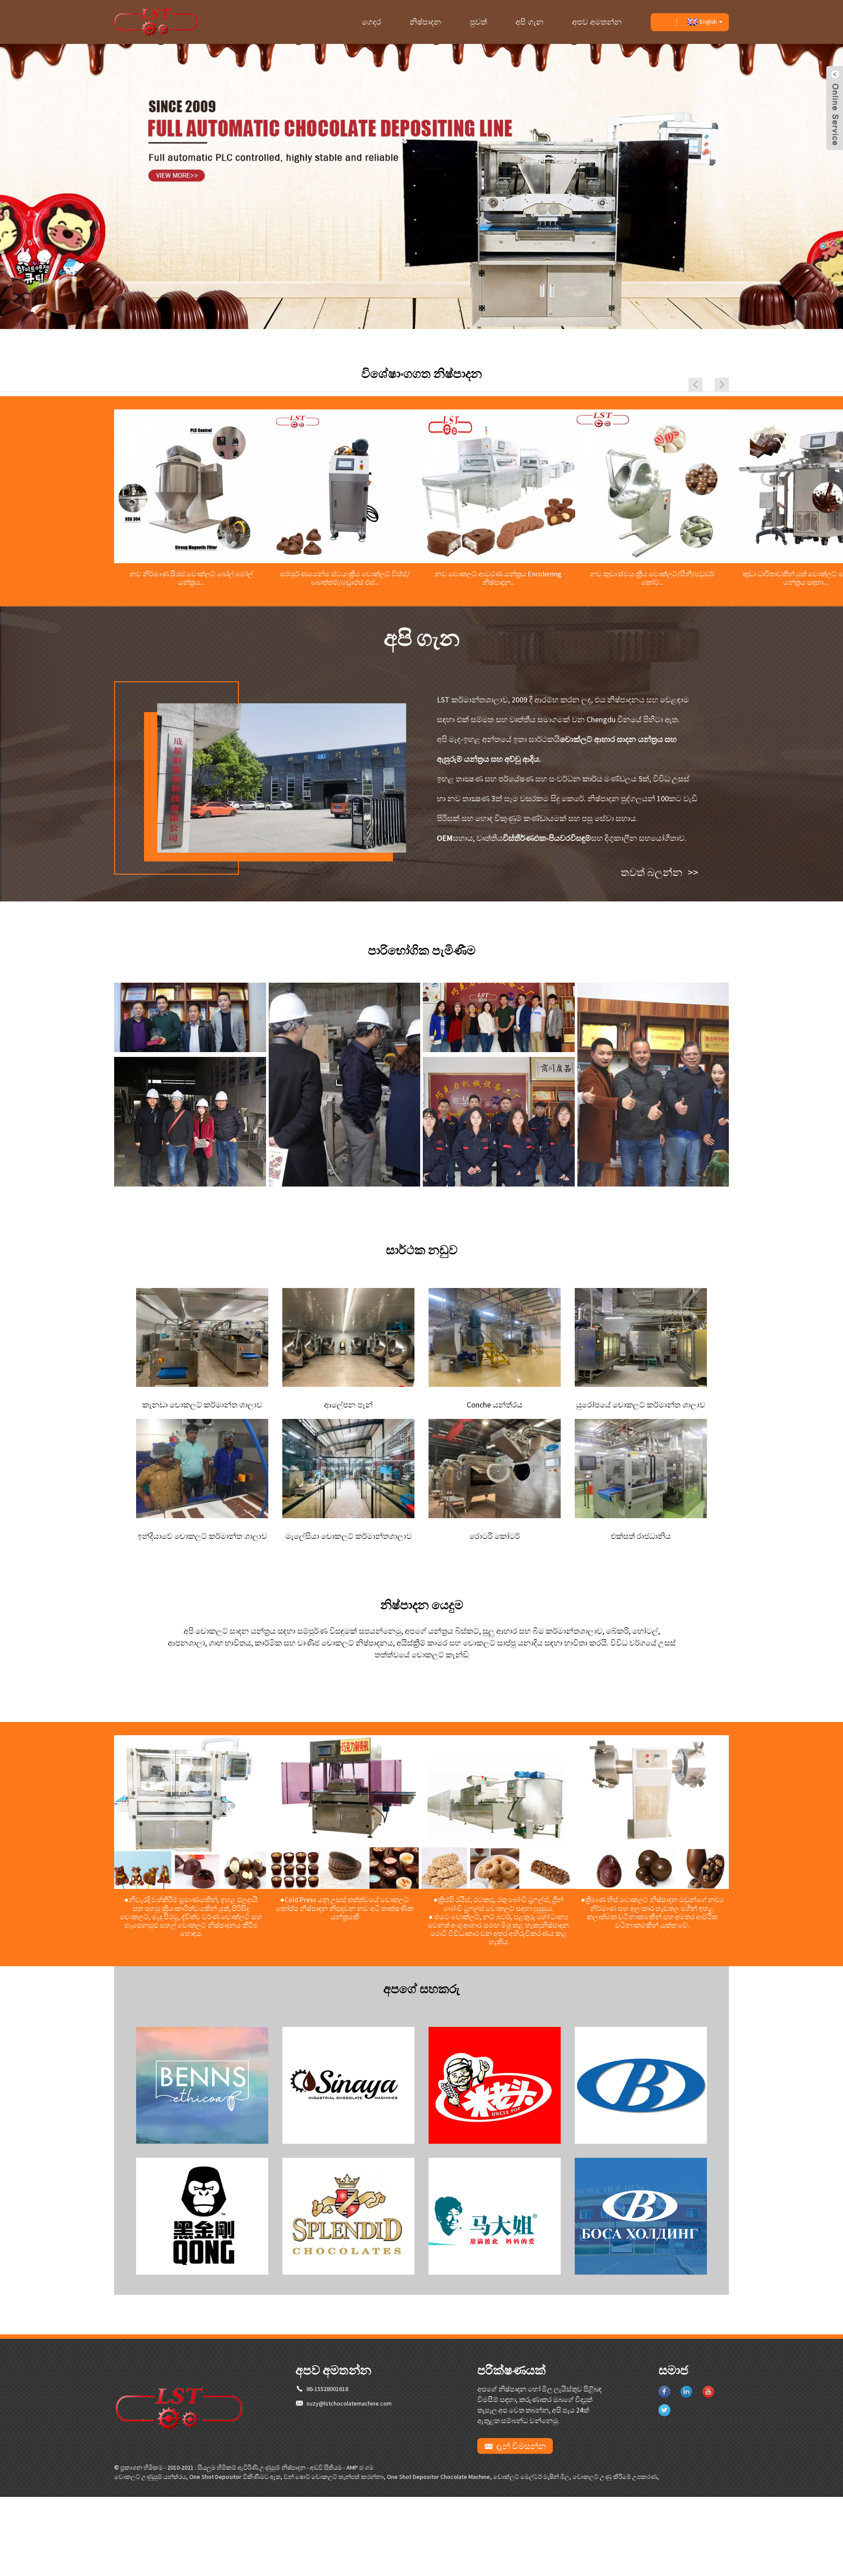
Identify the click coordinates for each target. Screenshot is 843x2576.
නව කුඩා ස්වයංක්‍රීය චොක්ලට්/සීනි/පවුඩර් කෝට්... (652, 578)
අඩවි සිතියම (326, 2467)
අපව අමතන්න (597, 22)
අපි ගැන (530, 22)
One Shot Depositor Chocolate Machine (438, 2477)
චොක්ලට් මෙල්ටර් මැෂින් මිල (531, 2477)
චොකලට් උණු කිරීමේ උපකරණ (615, 2477)
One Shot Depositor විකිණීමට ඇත (235, 2477)
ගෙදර (371, 22)
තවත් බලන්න (659, 872)
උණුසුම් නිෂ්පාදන (283, 2467)
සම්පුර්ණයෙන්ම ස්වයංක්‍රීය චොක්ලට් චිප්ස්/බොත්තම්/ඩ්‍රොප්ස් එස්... (345, 578)
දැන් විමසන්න (521, 2446)
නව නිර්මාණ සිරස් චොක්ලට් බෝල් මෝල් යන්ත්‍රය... (191, 578)
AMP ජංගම (360, 2467)
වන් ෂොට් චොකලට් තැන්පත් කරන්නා (334, 2477)
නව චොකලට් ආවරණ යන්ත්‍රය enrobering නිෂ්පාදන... (498, 578)
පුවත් (478, 22)
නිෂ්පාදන (425, 22)
